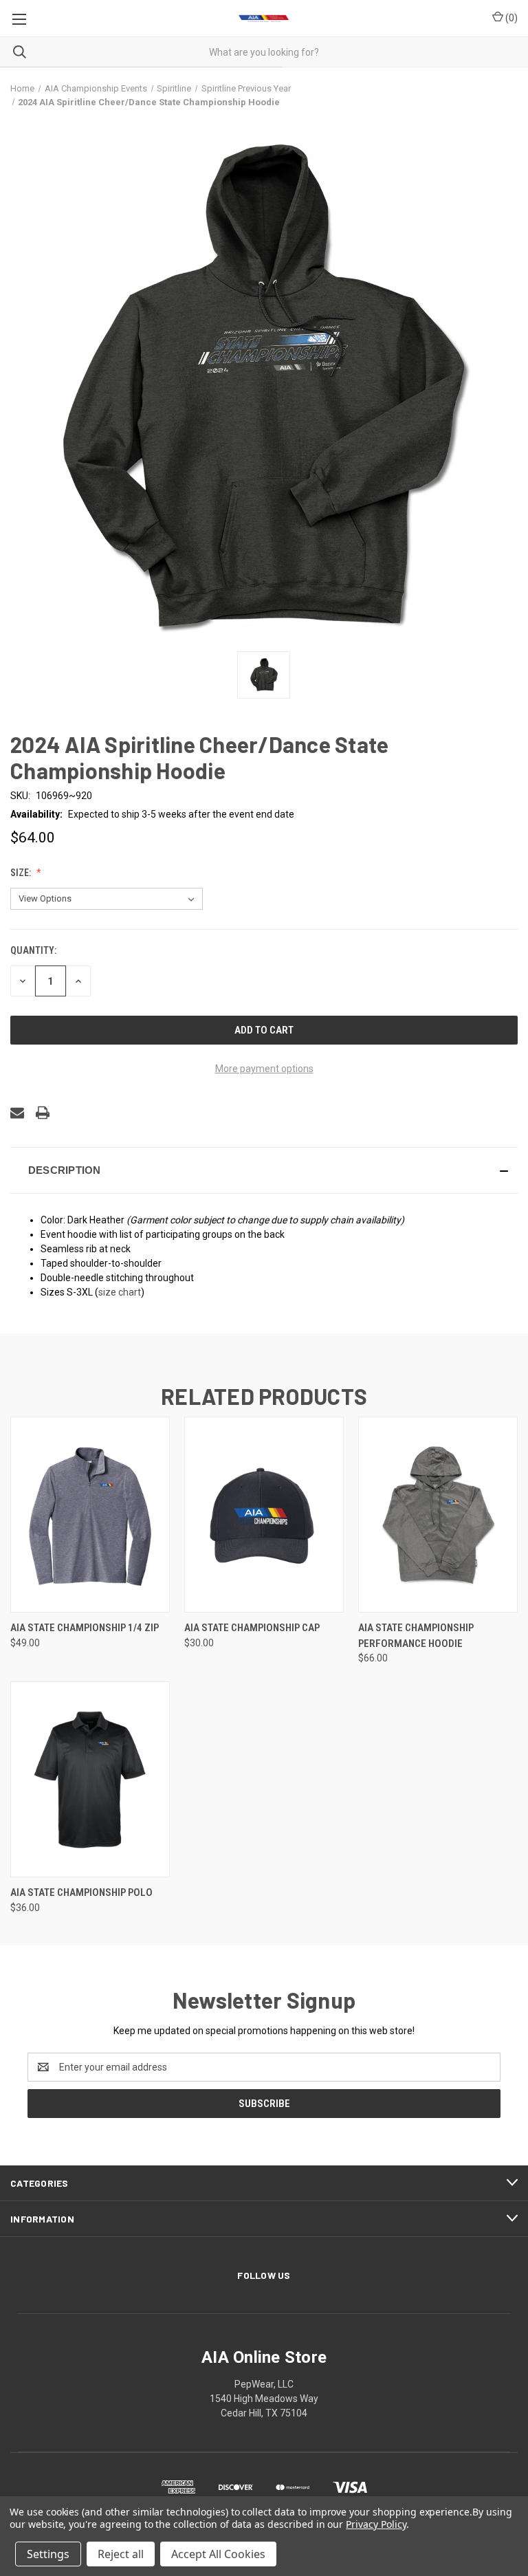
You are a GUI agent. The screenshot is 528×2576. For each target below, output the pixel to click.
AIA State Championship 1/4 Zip (85, 1628)
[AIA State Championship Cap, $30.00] (264, 1515)
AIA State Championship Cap (252, 1628)
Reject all (121, 2554)
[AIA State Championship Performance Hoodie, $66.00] (438, 1515)
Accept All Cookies (218, 2554)
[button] (264, 1170)
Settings (48, 2554)
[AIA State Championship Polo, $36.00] (90, 1779)
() (510, 18)
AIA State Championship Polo (81, 1892)
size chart (120, 1292)
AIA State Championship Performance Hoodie (416, 1636)
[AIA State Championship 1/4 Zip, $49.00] (90, 1515)
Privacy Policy (376, 2524)
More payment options (264, 1069)
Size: (22, 873)
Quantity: (33, 950)
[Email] (17, 1113)
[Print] (43, 1113)
